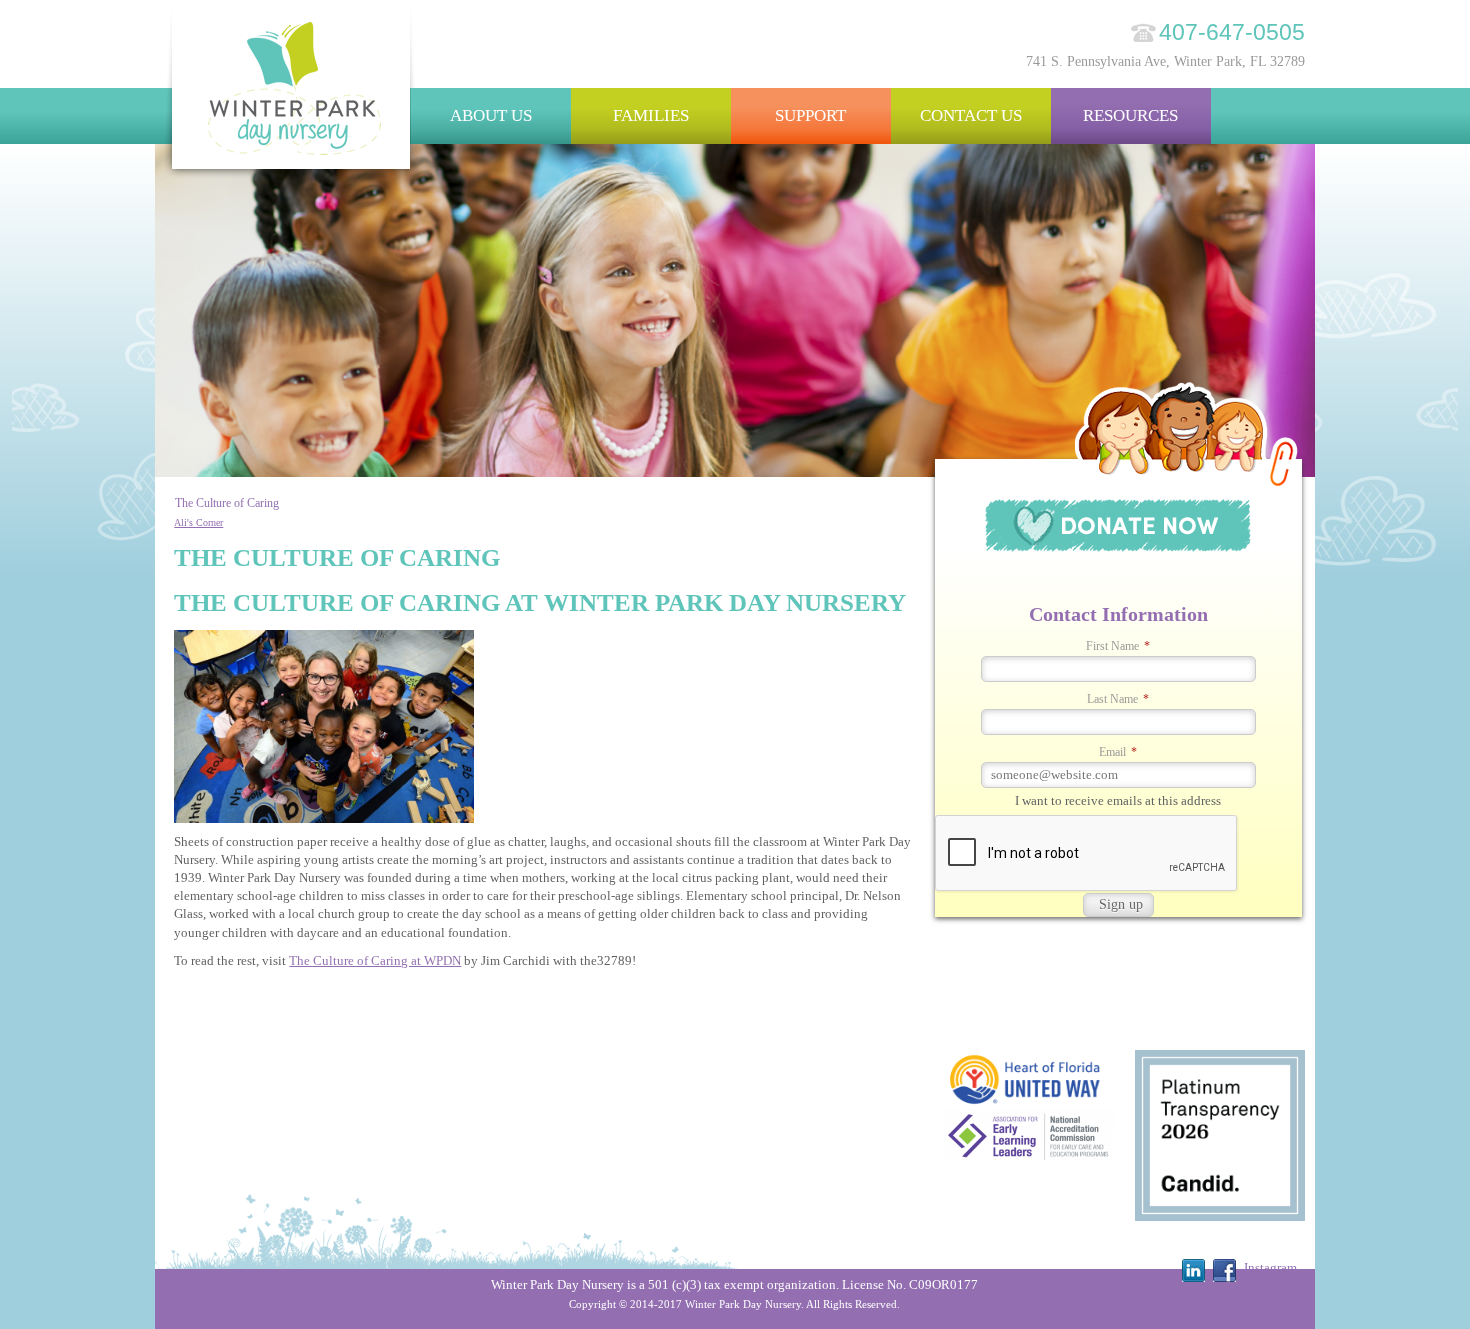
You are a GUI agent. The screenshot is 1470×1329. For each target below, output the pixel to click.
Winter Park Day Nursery (292, 94)
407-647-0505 (1232, 32)
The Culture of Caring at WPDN (375, 960)
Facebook (1224, 1270)
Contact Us (971, 115)
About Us (491, 115)
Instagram (1270, 1267)
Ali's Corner (198, 522)
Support (810, 115)
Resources (1130, 115)
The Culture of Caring (227, 503)
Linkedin (1193, 1270)
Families (651, 115)
